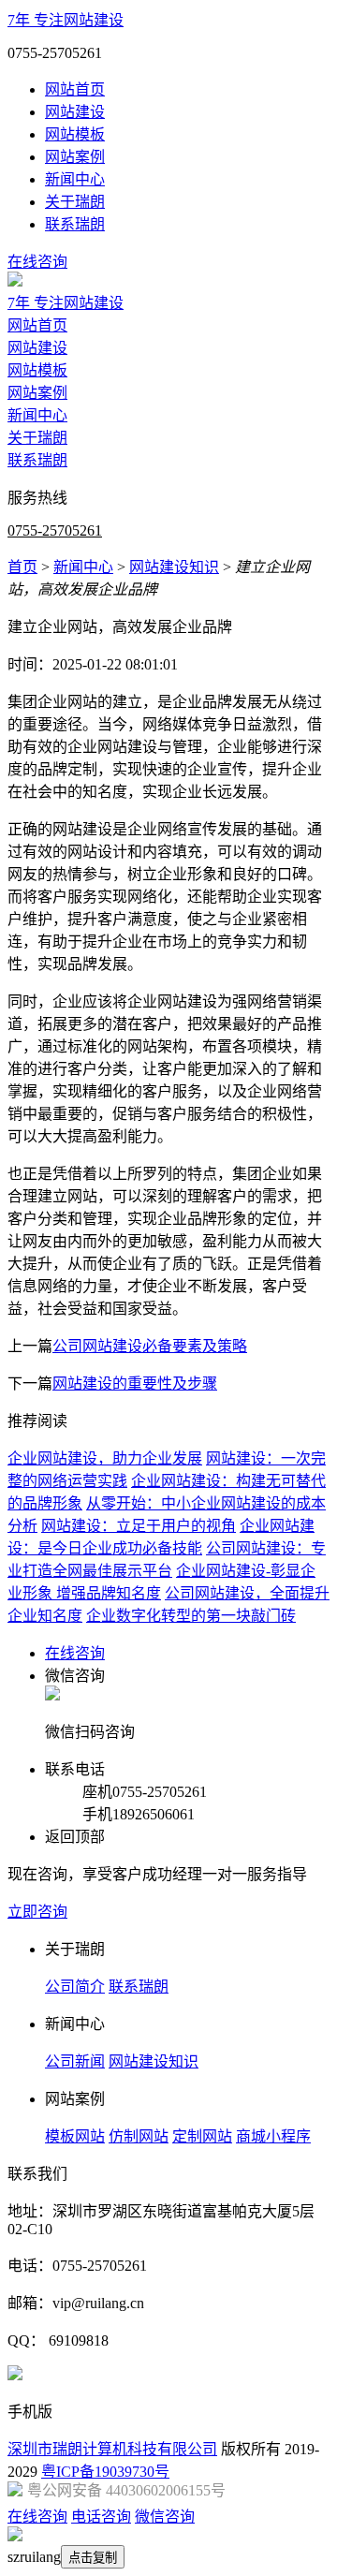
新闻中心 (75, 179)
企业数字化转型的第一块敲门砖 (191, 1616)
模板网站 (75, 2136)
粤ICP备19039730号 (105, 2472)
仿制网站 (139, 2136)
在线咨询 (37, 262)
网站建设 (75, 112)
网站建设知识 (174, 567)
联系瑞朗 (75, 224)
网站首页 (75, 89)
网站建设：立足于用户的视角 (139, 1526)
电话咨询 (101, 2517)
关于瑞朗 (75, 202)
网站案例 (75, 157)
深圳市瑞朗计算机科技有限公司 (112, 2449)
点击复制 (93, 2558)
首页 (22, 567)
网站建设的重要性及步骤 (135, 1384)
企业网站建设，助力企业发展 (105, 1458)
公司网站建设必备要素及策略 (150, 1346)
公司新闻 (75, 2061)
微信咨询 (165, 2517)
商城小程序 (273, 2136)
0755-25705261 (55, 530)
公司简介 (75, 1987)
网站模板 (75, 134)
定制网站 (202, 2136)
